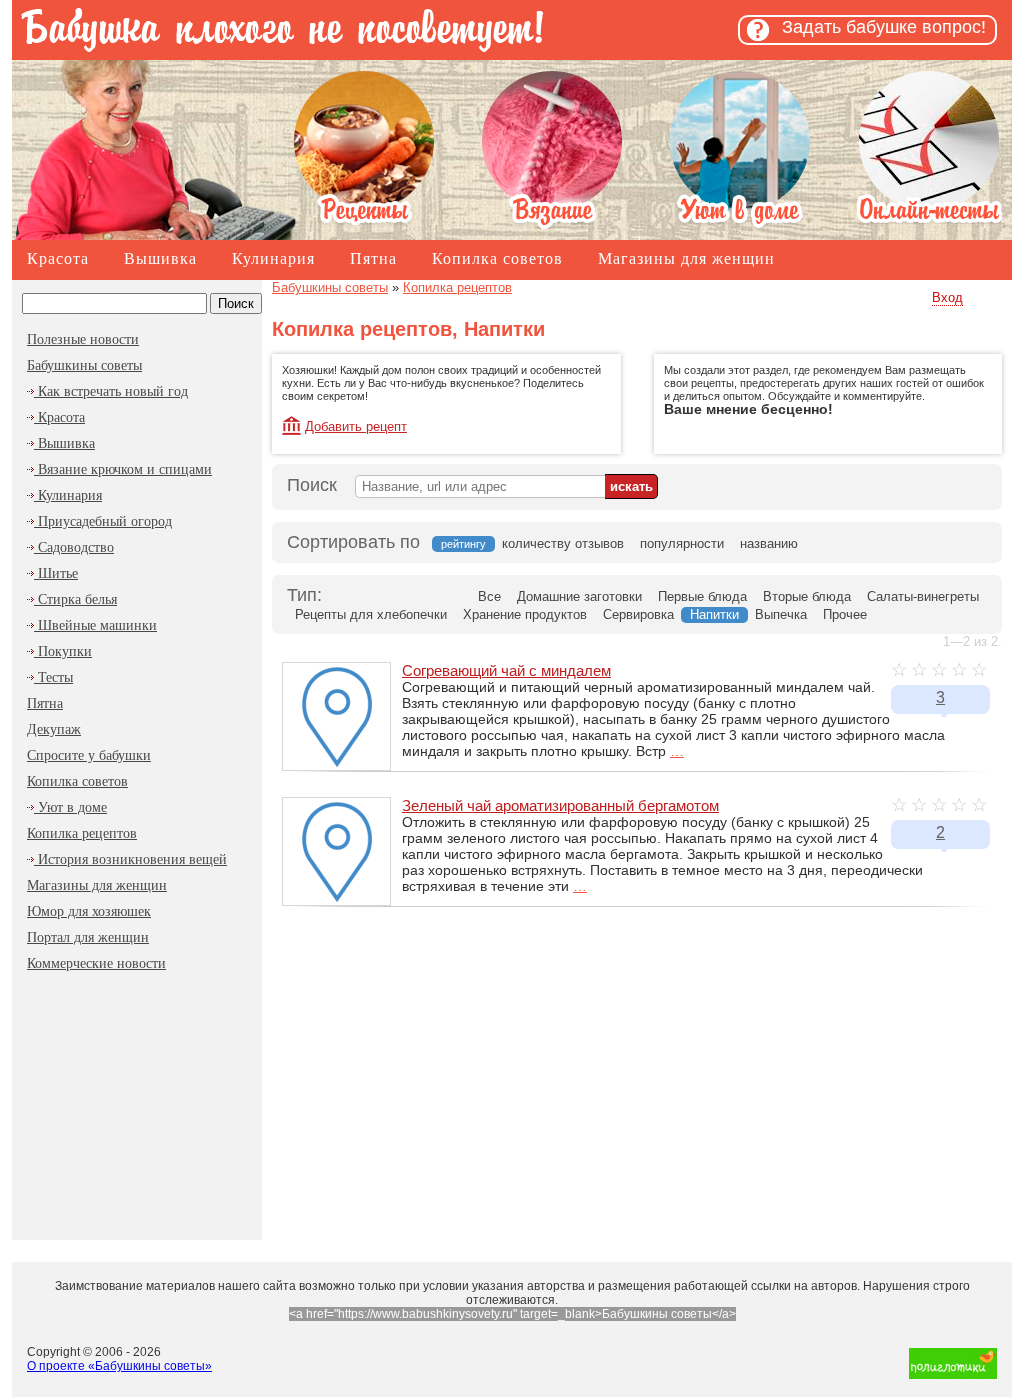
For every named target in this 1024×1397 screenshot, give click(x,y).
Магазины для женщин (686, 258)
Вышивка (160, 258)
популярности (682, 543)
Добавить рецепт (356, 426)
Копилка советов (497, 258)
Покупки (63, 651)
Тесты (53, 677)
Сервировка (638, 614)
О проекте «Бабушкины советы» (119, 1366)
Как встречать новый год (111, 391)
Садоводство (74, 547)
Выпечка (781, 614)
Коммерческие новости (96, 963)
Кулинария (273, 258)
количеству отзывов (563, 543)
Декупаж (54, 729)
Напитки (714, 614)
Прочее (845, 614)
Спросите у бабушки (89, 755)
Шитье (56, 573)
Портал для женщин (88, 937)
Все (489, 596)
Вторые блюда (807, 596)
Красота (58, 258)
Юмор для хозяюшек (89, 911)
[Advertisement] (137, 1102)
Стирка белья (75, 599)
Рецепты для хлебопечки (371, 614)
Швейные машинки (95, 625)
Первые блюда (702, 596)
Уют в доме (70, 807)
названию (769, 543)
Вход (947, 297)
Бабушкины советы (84, 365)
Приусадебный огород (103, 521)
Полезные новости (83, 339)
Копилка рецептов (82, 833)
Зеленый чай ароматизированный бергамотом (560, 805)
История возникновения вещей (130, 859)
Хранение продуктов (525, 614)
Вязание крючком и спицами (123, 469)
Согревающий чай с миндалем (506, 670)
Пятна (373, 258)
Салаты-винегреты (923, 596)
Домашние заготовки (579, 596)
